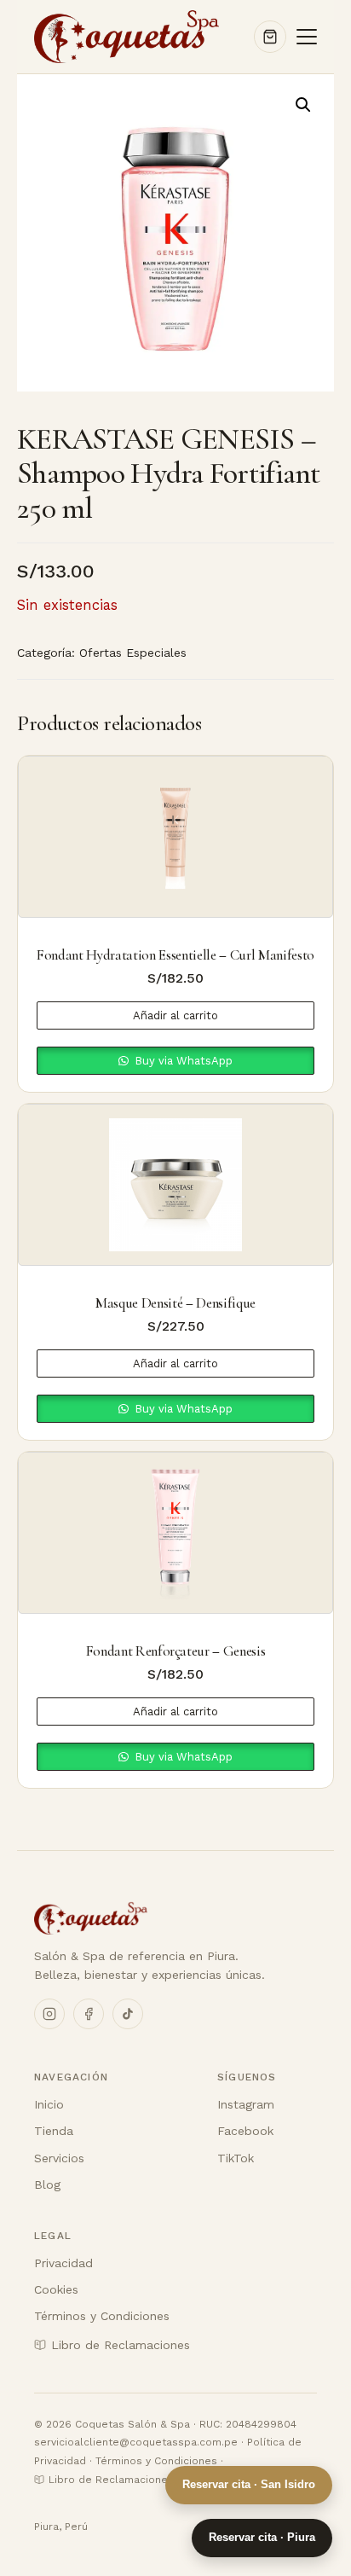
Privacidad (63, 2263)
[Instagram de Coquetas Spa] (49, 2014)
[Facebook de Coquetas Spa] (89, 2014)
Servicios (59, 2158)
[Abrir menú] (307, 37)
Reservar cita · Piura (262, 2537)
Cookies (56, 2289)
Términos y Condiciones (102, 2316)
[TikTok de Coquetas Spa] (128, 2014)
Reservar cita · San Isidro (249, 2484)
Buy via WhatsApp (182, 1061)
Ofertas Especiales (133, 653)
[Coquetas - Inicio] (150, 1918)
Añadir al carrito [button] (175, 1015)
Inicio (49, 2104)
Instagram (246, 2104)
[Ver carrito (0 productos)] (270, 37)
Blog (47, 2184)
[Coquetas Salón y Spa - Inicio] (127, 37)
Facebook (245, 2131)
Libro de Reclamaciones (121, 2345)
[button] (303, 105)
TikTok (236, 2158)
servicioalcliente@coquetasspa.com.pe (136, 2442)
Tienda (54, 2131)
